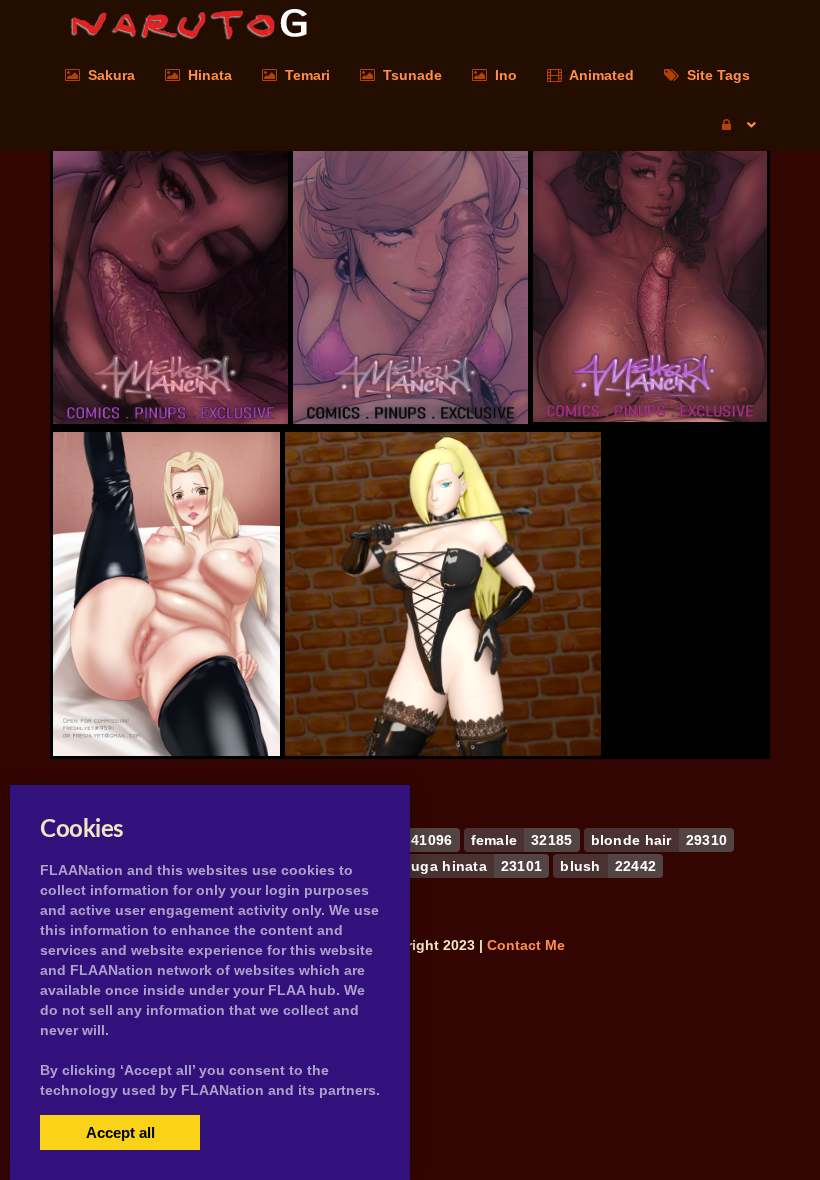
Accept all (120, 1132)
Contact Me (526, 945)
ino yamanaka (443, 700)
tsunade (166, 700)
